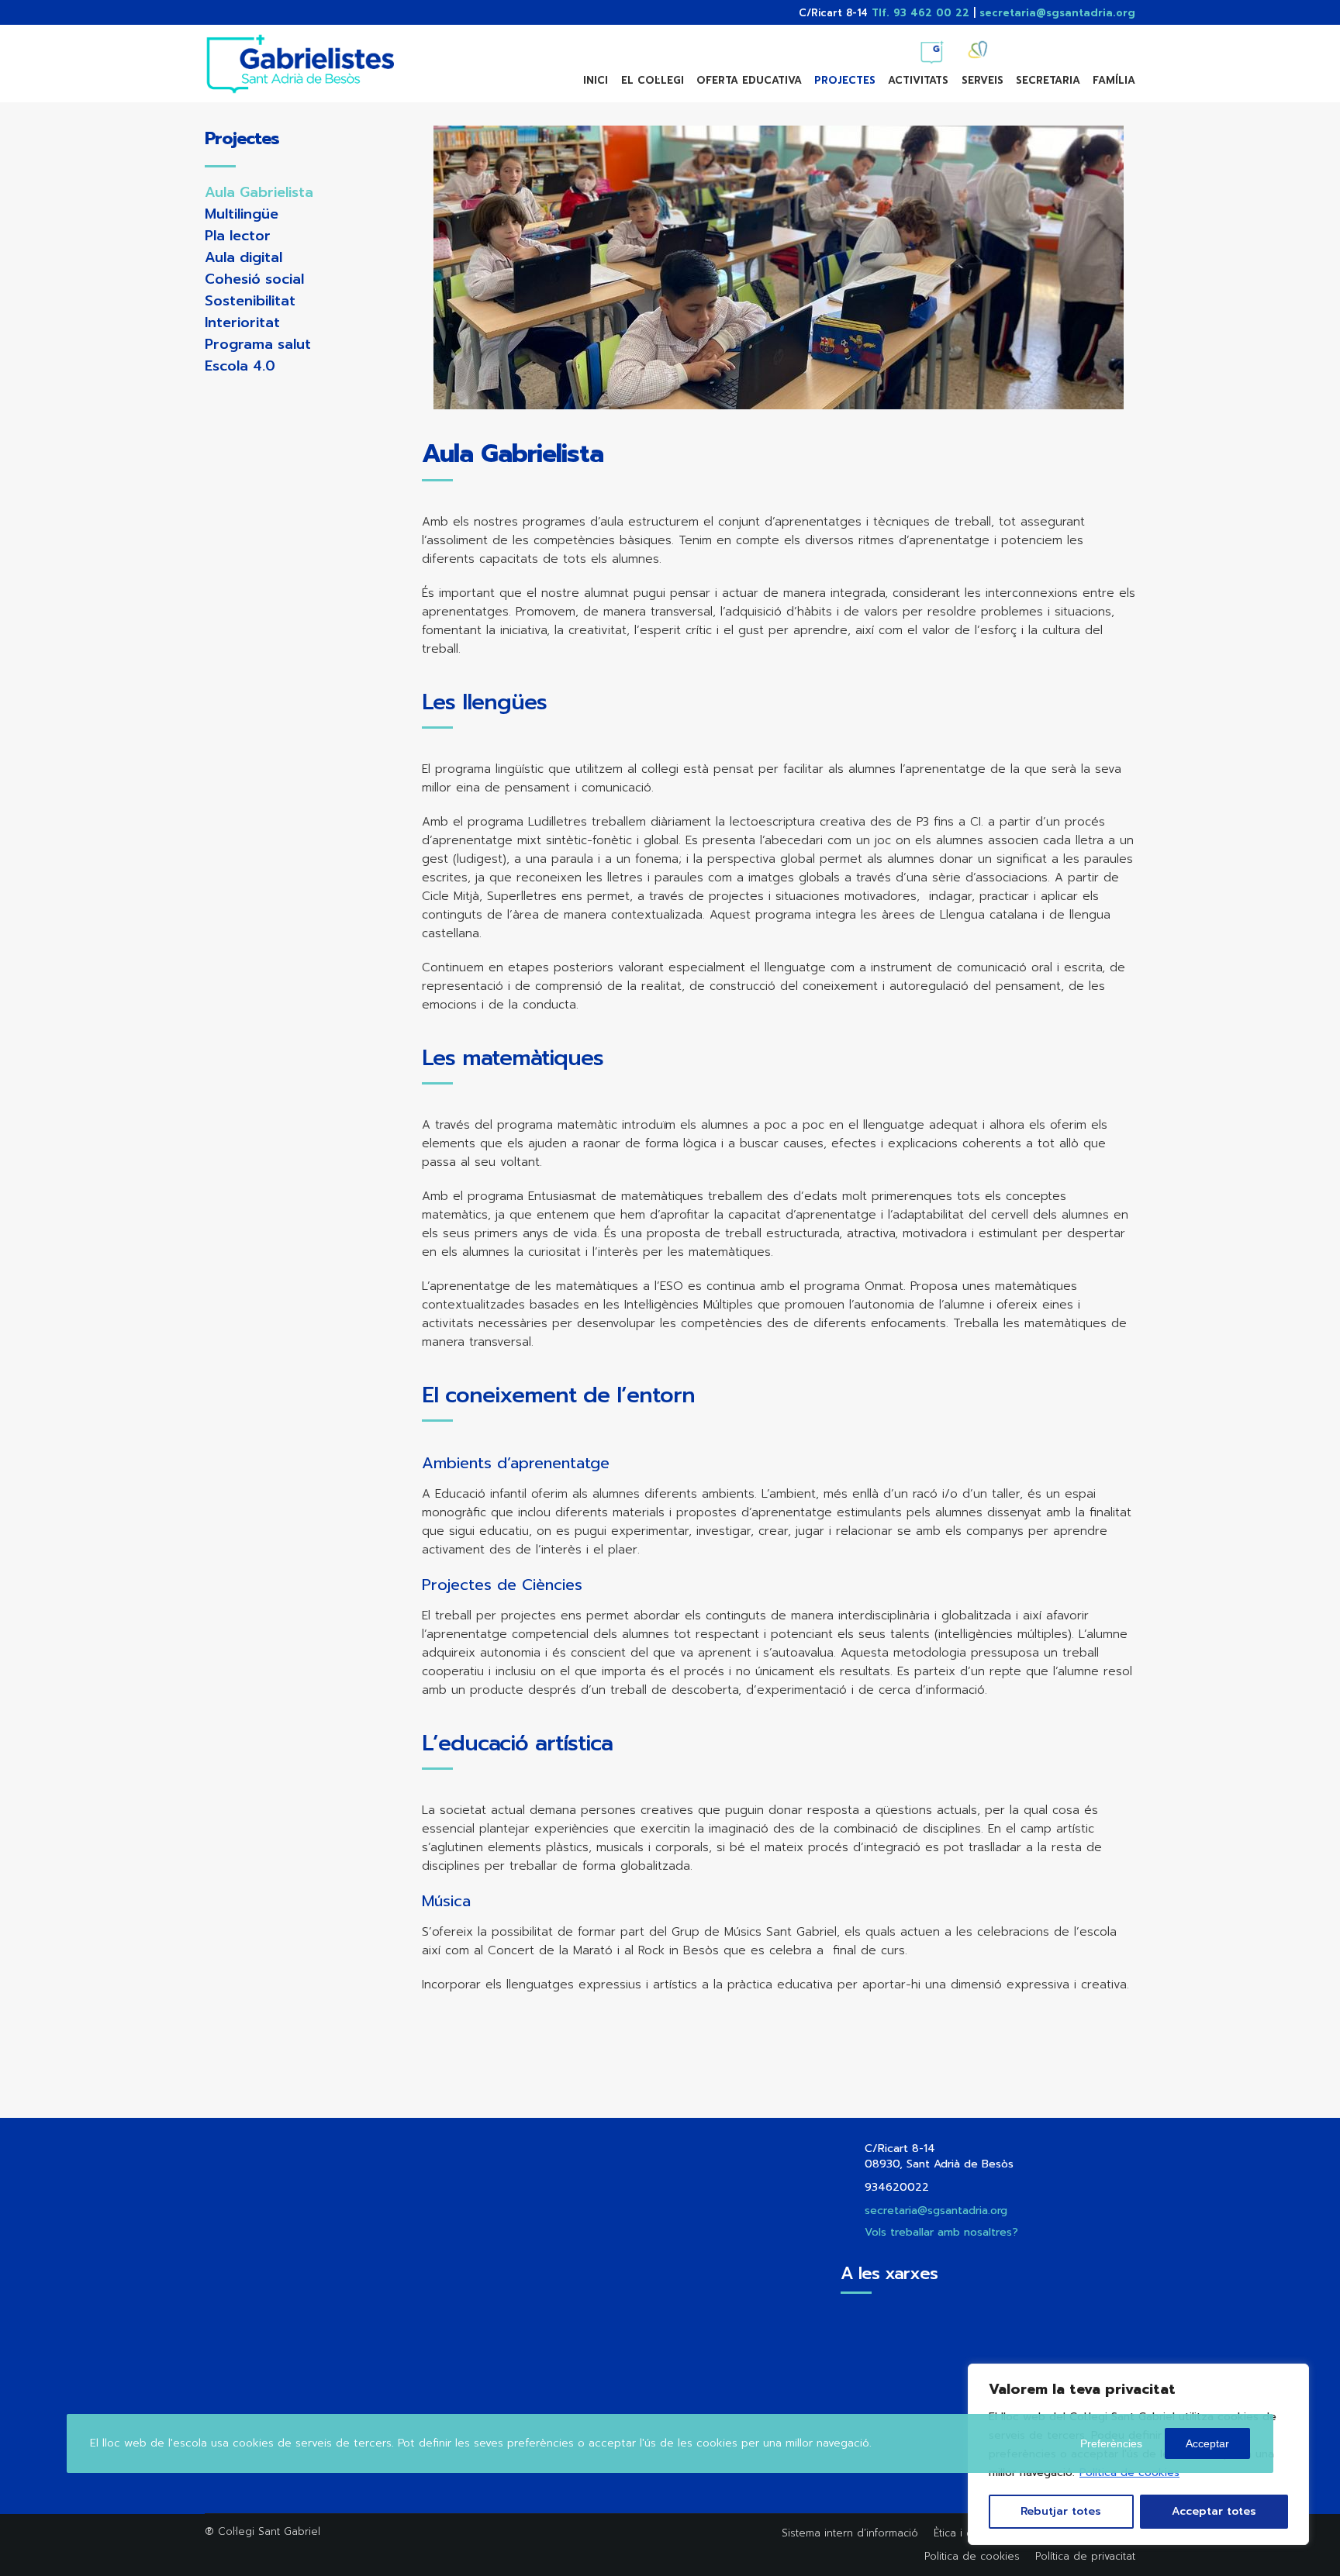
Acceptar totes (1214, 2511)
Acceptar (1207, 2443)
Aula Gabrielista (259, 192)
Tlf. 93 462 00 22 (920, 13)
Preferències (1111, 2443)
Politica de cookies (972, 2556)
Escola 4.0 (240, 366)
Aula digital (243, 257)
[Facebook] (1065, 47)
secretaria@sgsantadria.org (1057, 13)
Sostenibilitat (250, 301)
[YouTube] (1121, 47)
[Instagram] (1093, 47)
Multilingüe (242, 214)
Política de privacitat (1085, 2556)
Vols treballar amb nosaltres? (941, 2232)
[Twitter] (1038, 47)
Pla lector (238, 236)
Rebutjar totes (1061, 2511)
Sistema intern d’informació (850, 2533)
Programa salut (258, 344)
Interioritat (242, 322)
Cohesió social (254, 279)
